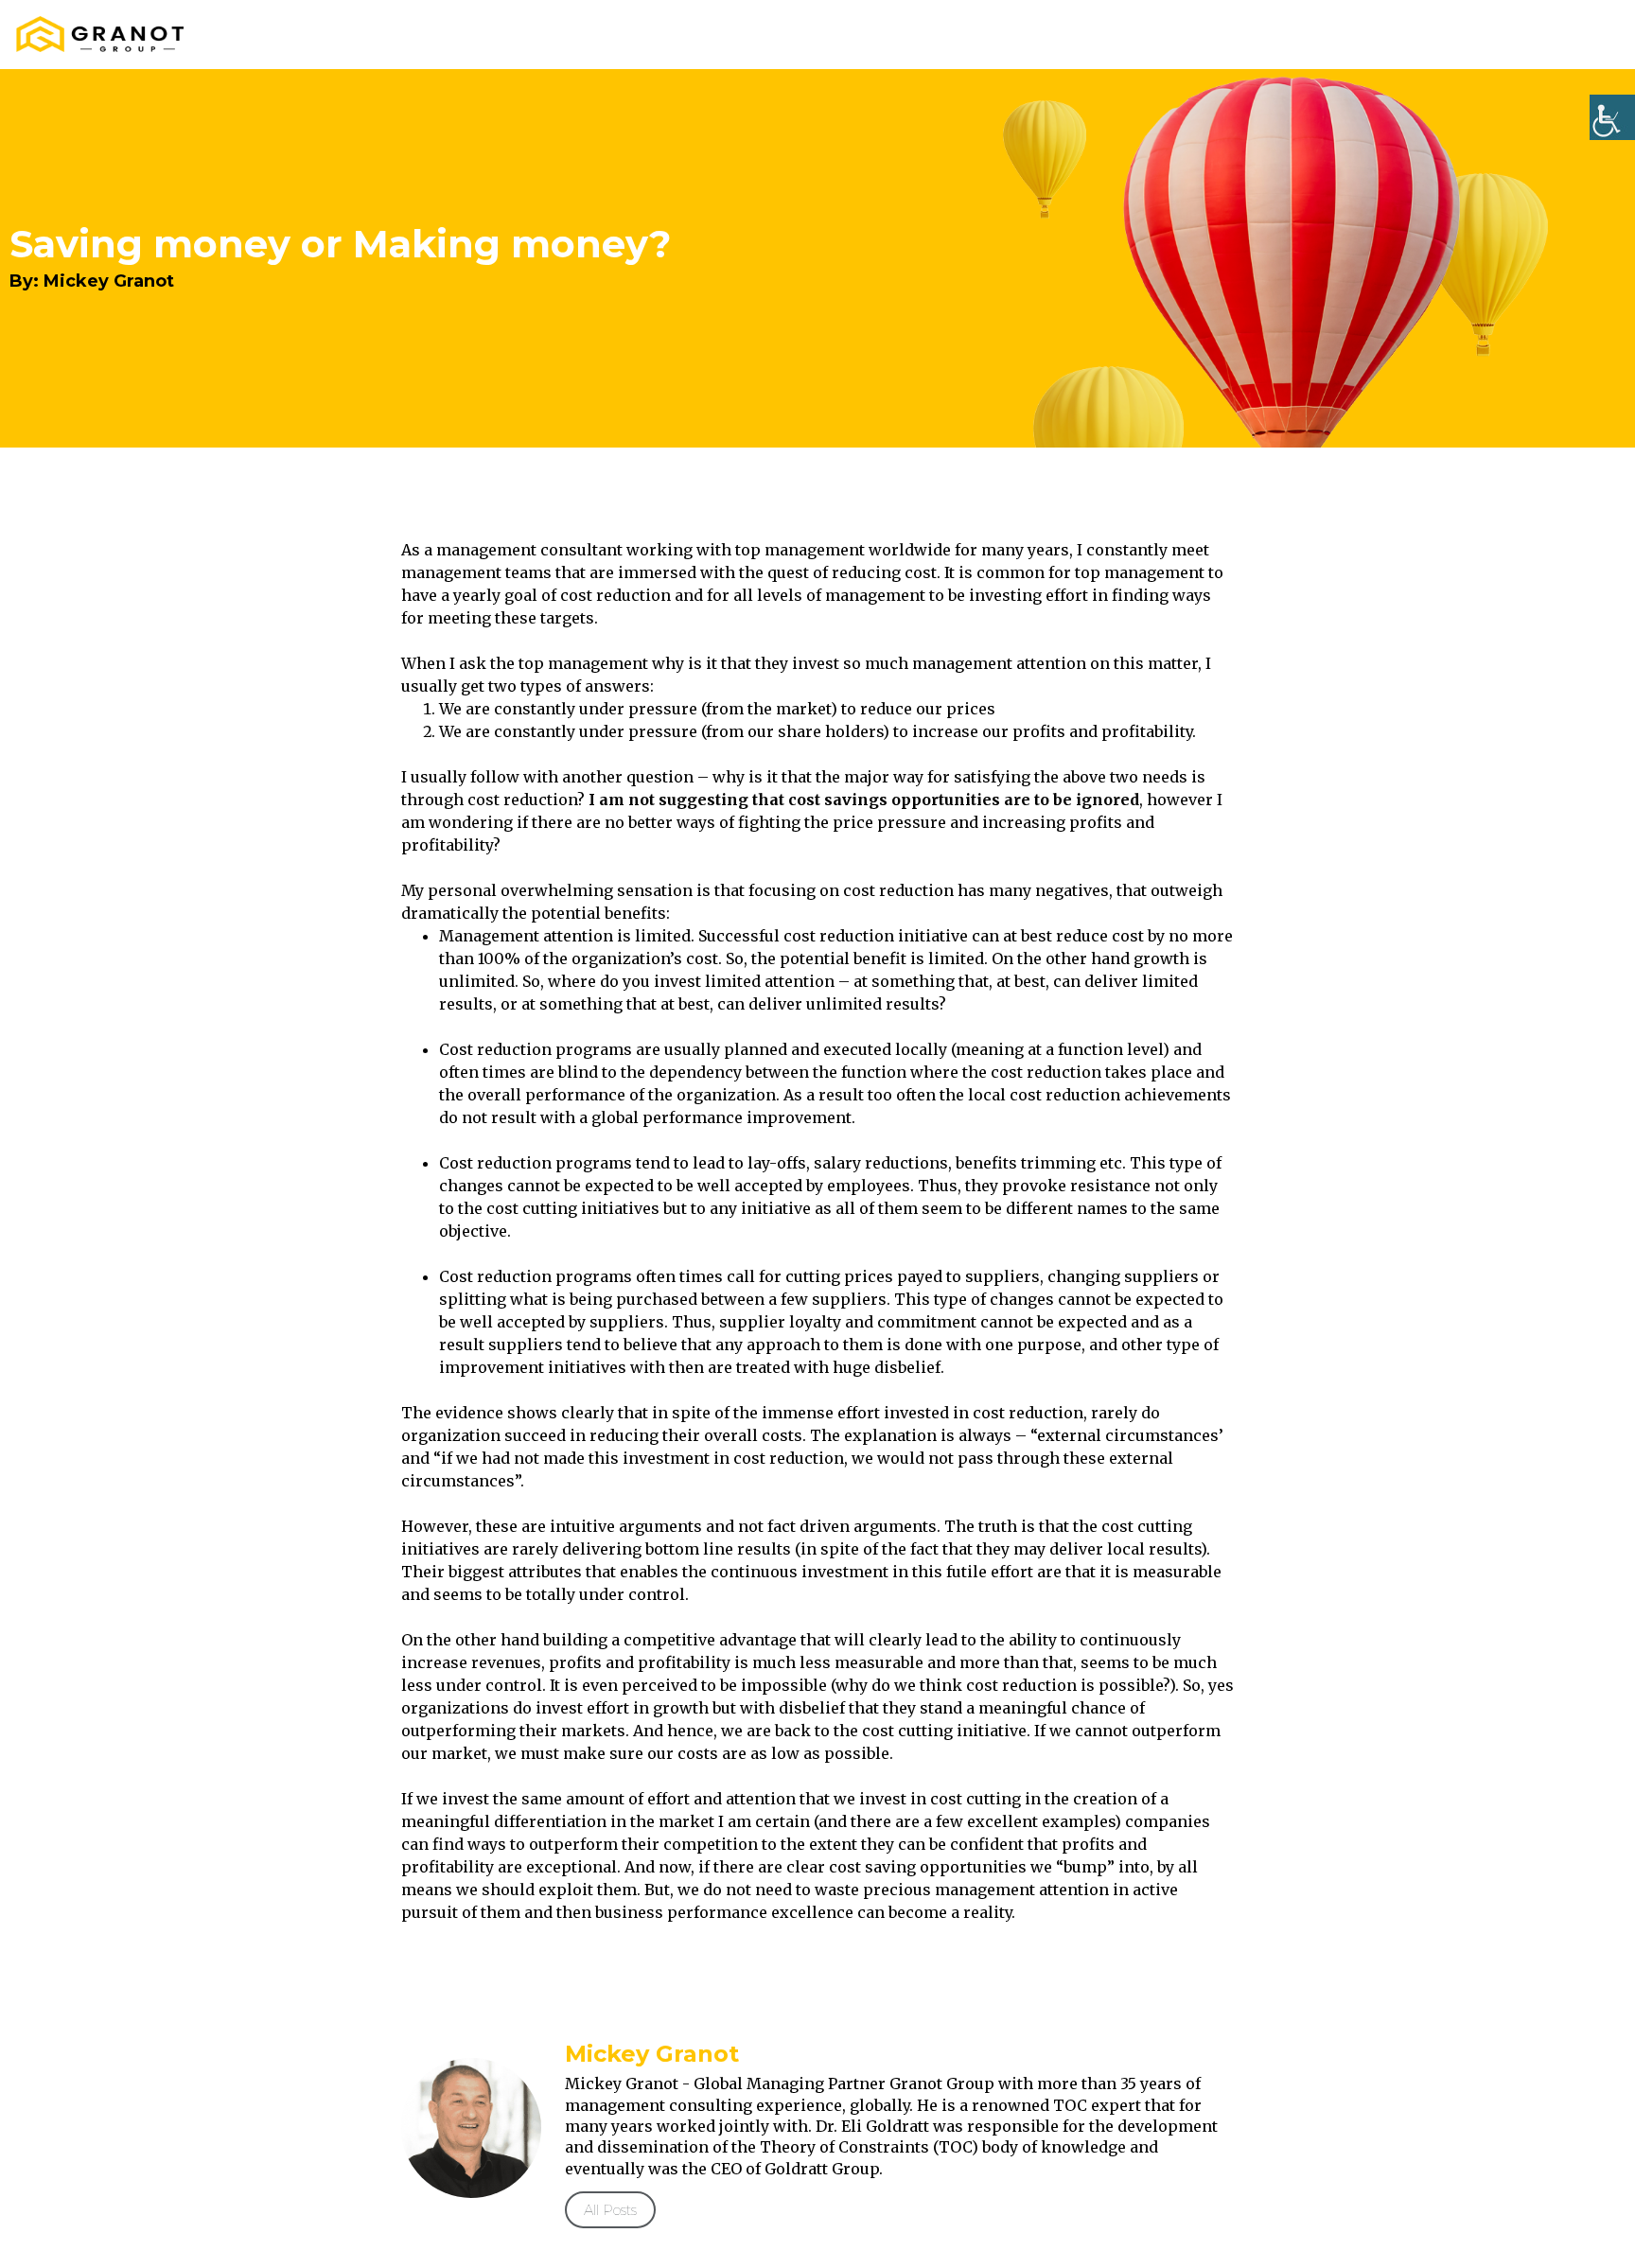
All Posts (610, 2210)
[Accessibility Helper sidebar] (1612, 117)
